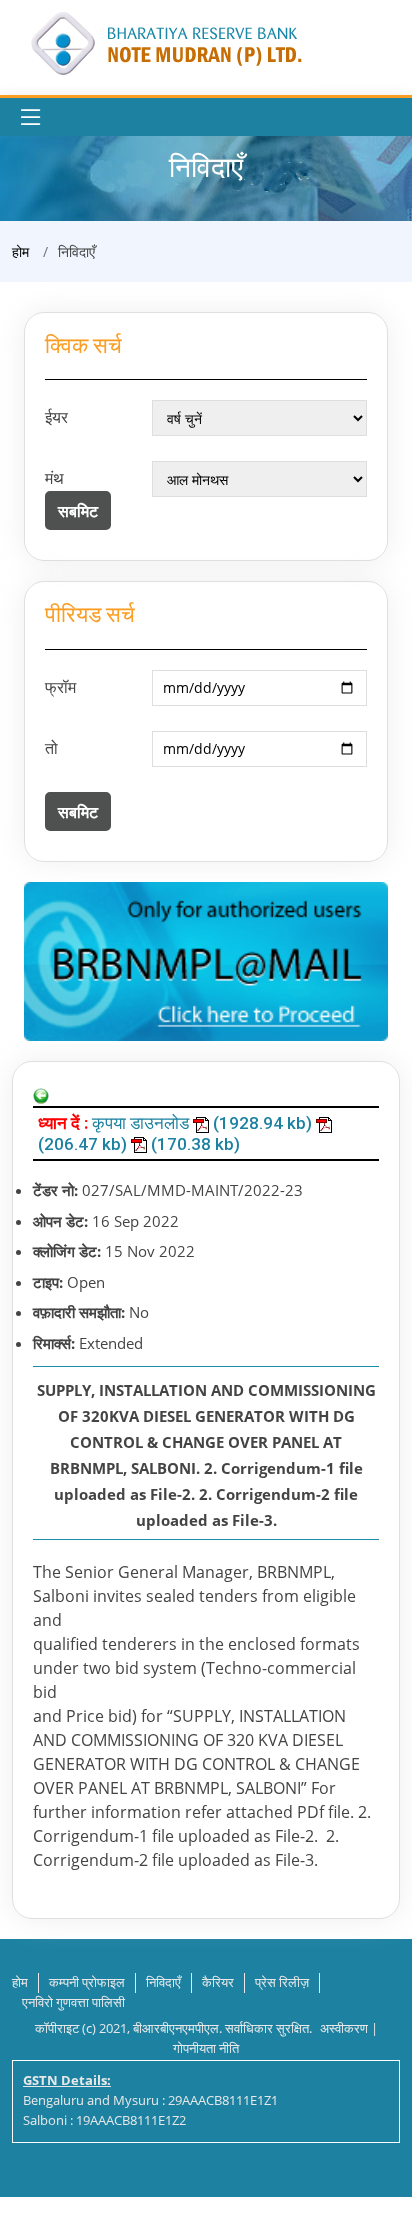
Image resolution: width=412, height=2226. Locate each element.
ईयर (56, 417)
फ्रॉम (60, 687)
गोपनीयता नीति (206, 2048)
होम (20, 251)
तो (51, 748)
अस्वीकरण (344, 2028)
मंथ (54, 478)
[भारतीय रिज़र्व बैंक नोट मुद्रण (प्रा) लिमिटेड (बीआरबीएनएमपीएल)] (165, 41)
